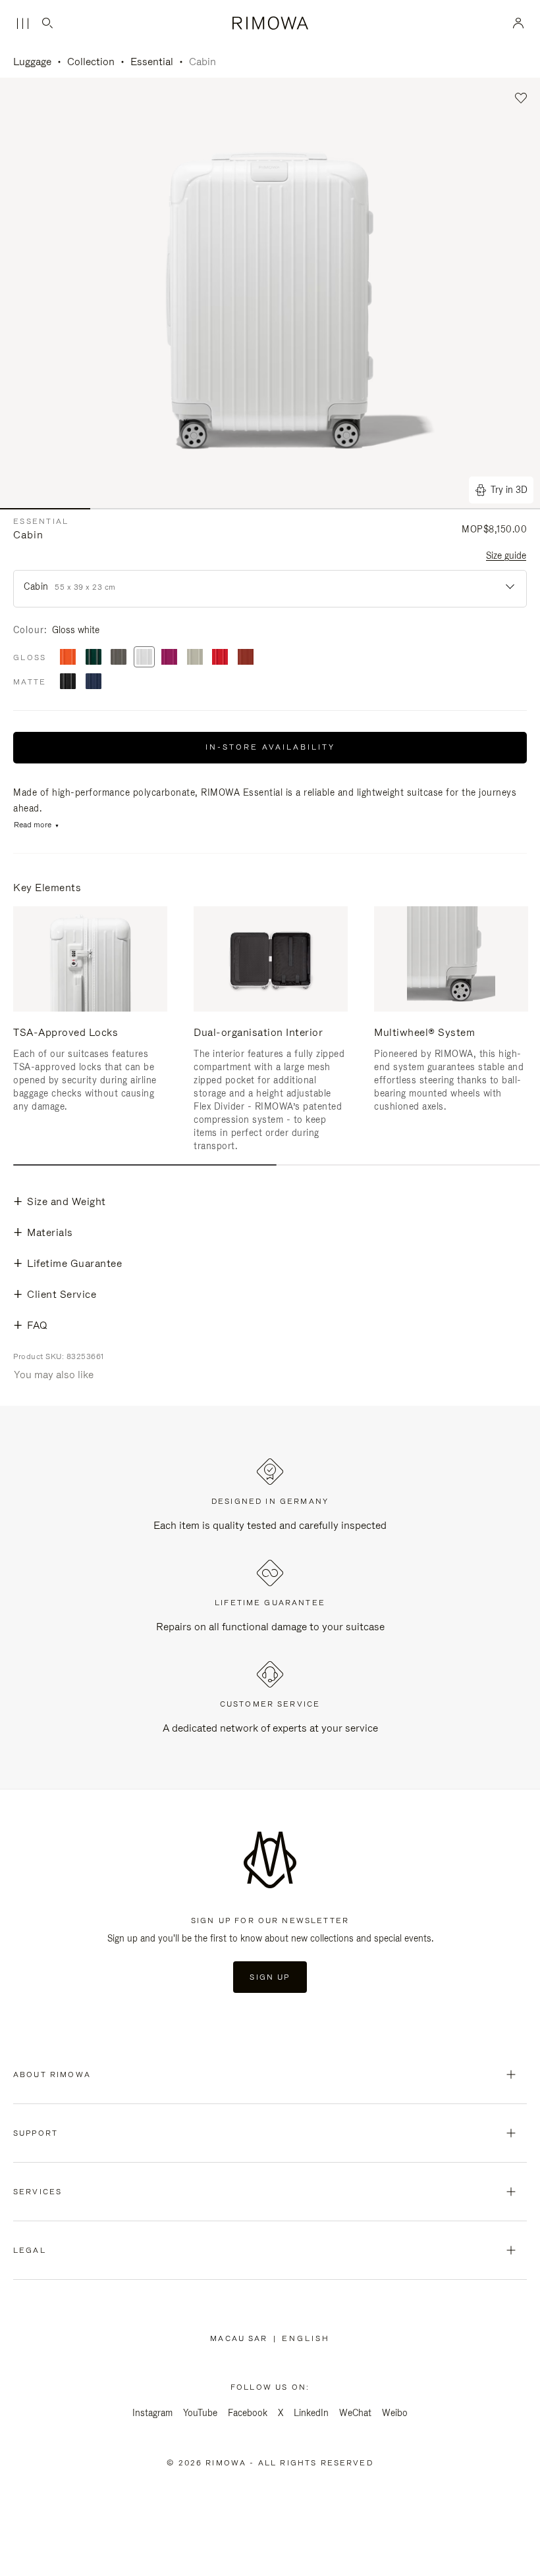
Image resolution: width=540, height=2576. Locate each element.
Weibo (395, 2413)
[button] (521, 98)
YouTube (200, 2413)
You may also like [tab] (54, 1375)
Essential (152, 62)
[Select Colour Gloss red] (220, 658)
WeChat (355, 2413)
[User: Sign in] (519, 23)
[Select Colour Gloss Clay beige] (195, 658)
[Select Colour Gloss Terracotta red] (246, 658)
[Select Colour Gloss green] (94, 658)
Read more (33, 825)
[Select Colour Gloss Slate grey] (119, 658)
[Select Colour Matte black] (68, 682)
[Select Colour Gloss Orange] (68, 658)
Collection (91, 62)
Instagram (152, 2413)
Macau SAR (241, 2338)
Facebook (248, 2413)
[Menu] (22, 24)
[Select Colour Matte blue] (94, 682)
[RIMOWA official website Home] (270, 23)
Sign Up (270, 1977)
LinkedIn (311, 2413)
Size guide (506, 555)
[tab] (145, 1165)
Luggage (32, 62)
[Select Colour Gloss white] (144, 658)
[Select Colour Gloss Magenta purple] (169, 658)
